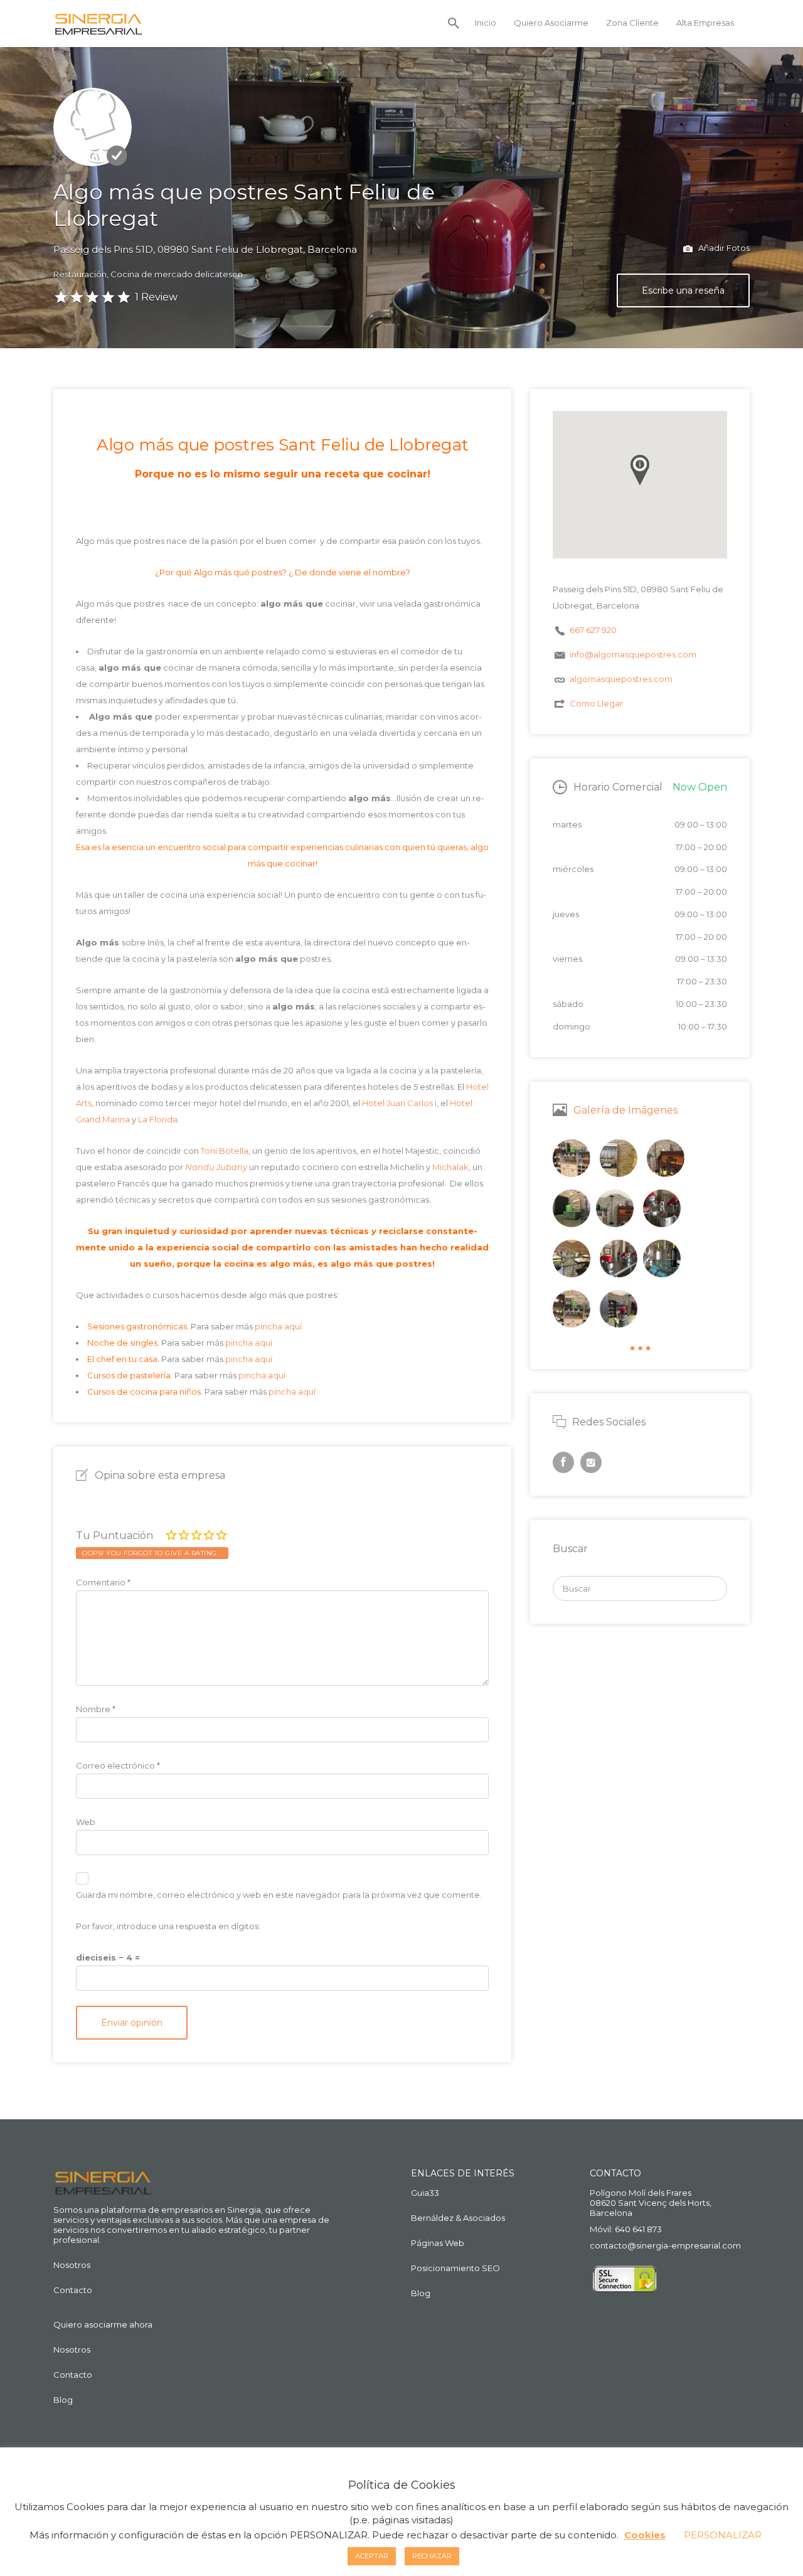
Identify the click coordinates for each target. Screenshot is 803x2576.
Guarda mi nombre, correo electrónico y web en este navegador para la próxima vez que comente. (279, 1895)
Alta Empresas (705, 23)
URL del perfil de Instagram (591, 1462)
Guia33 (425, 2193)
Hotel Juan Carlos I (399, 1103)
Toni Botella (225, 1151)
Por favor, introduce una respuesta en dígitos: (168, 1926)
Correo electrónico (118, 1765)
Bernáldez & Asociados (458, 2218)
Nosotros (72, 2265)
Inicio (486, 23)
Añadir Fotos (723, 248)
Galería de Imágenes (625, 1110)
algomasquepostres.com (621, 679)
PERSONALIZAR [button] (723, 2535)
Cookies (645, 2535)
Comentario (103, 1582)
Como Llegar (596, 703)
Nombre (96, 1709)
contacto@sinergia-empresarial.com (665, 2245)
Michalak (450, 1167)
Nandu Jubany (216, 1167)
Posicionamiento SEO (455, 2268)
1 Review (156, 297)
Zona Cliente (632, 23)
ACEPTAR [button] (372, 2556)
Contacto (73, 2290)
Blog (63, 2400)
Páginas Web (438, 2243)
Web (86, 1822)
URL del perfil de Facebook (563, 1462)
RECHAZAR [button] (432, 2556)
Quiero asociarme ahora (103, 2324)
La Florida (158, 1119)
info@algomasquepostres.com (633, 654)
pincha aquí (278, 1326)
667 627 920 (593, 630)
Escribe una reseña (683, 290)
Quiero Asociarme (551, 23)
